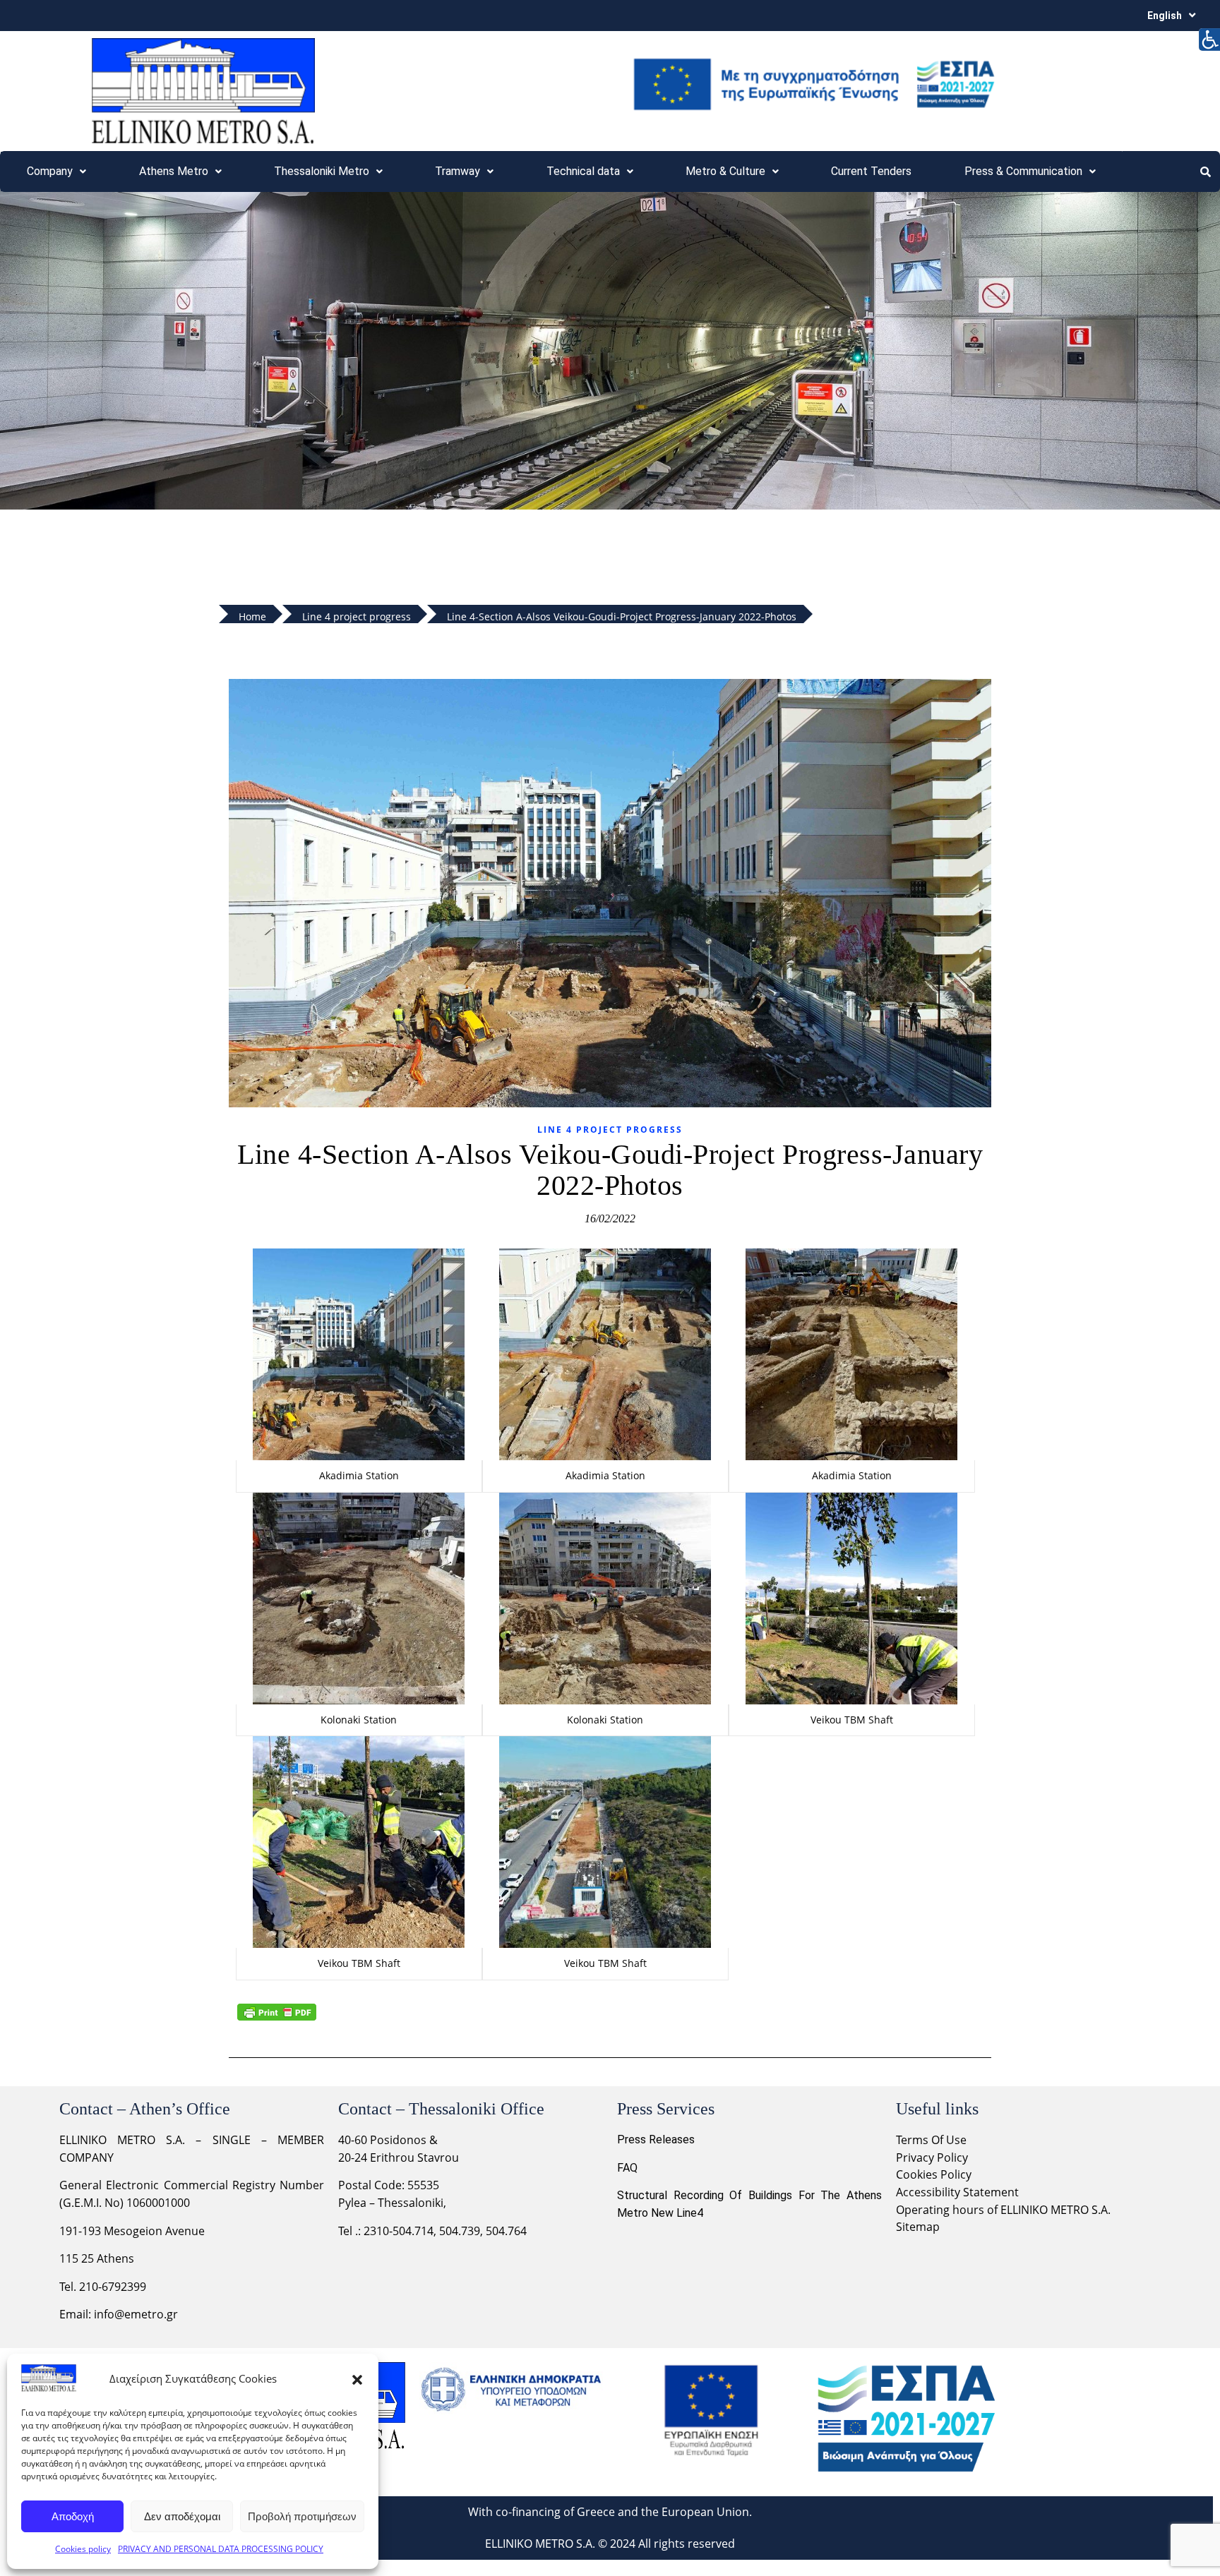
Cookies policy (83, 2549)
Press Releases (656, 2139)
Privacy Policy (933, 2157)
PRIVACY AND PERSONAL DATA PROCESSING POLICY (221, 2549)
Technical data (583, 171)
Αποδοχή (73, 2516)
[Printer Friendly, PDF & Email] (277, 2012)
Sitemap (918, 2227)
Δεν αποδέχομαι (182, 2516)
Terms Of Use (931, 2140)
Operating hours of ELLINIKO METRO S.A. (1003, 2210)
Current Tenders (871, 171)
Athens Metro (174, 171)
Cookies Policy (934, 2174)
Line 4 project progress (610, 1130)
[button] (357, 2378)
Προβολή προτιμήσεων (302, 2516)
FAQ (627, 2168)
